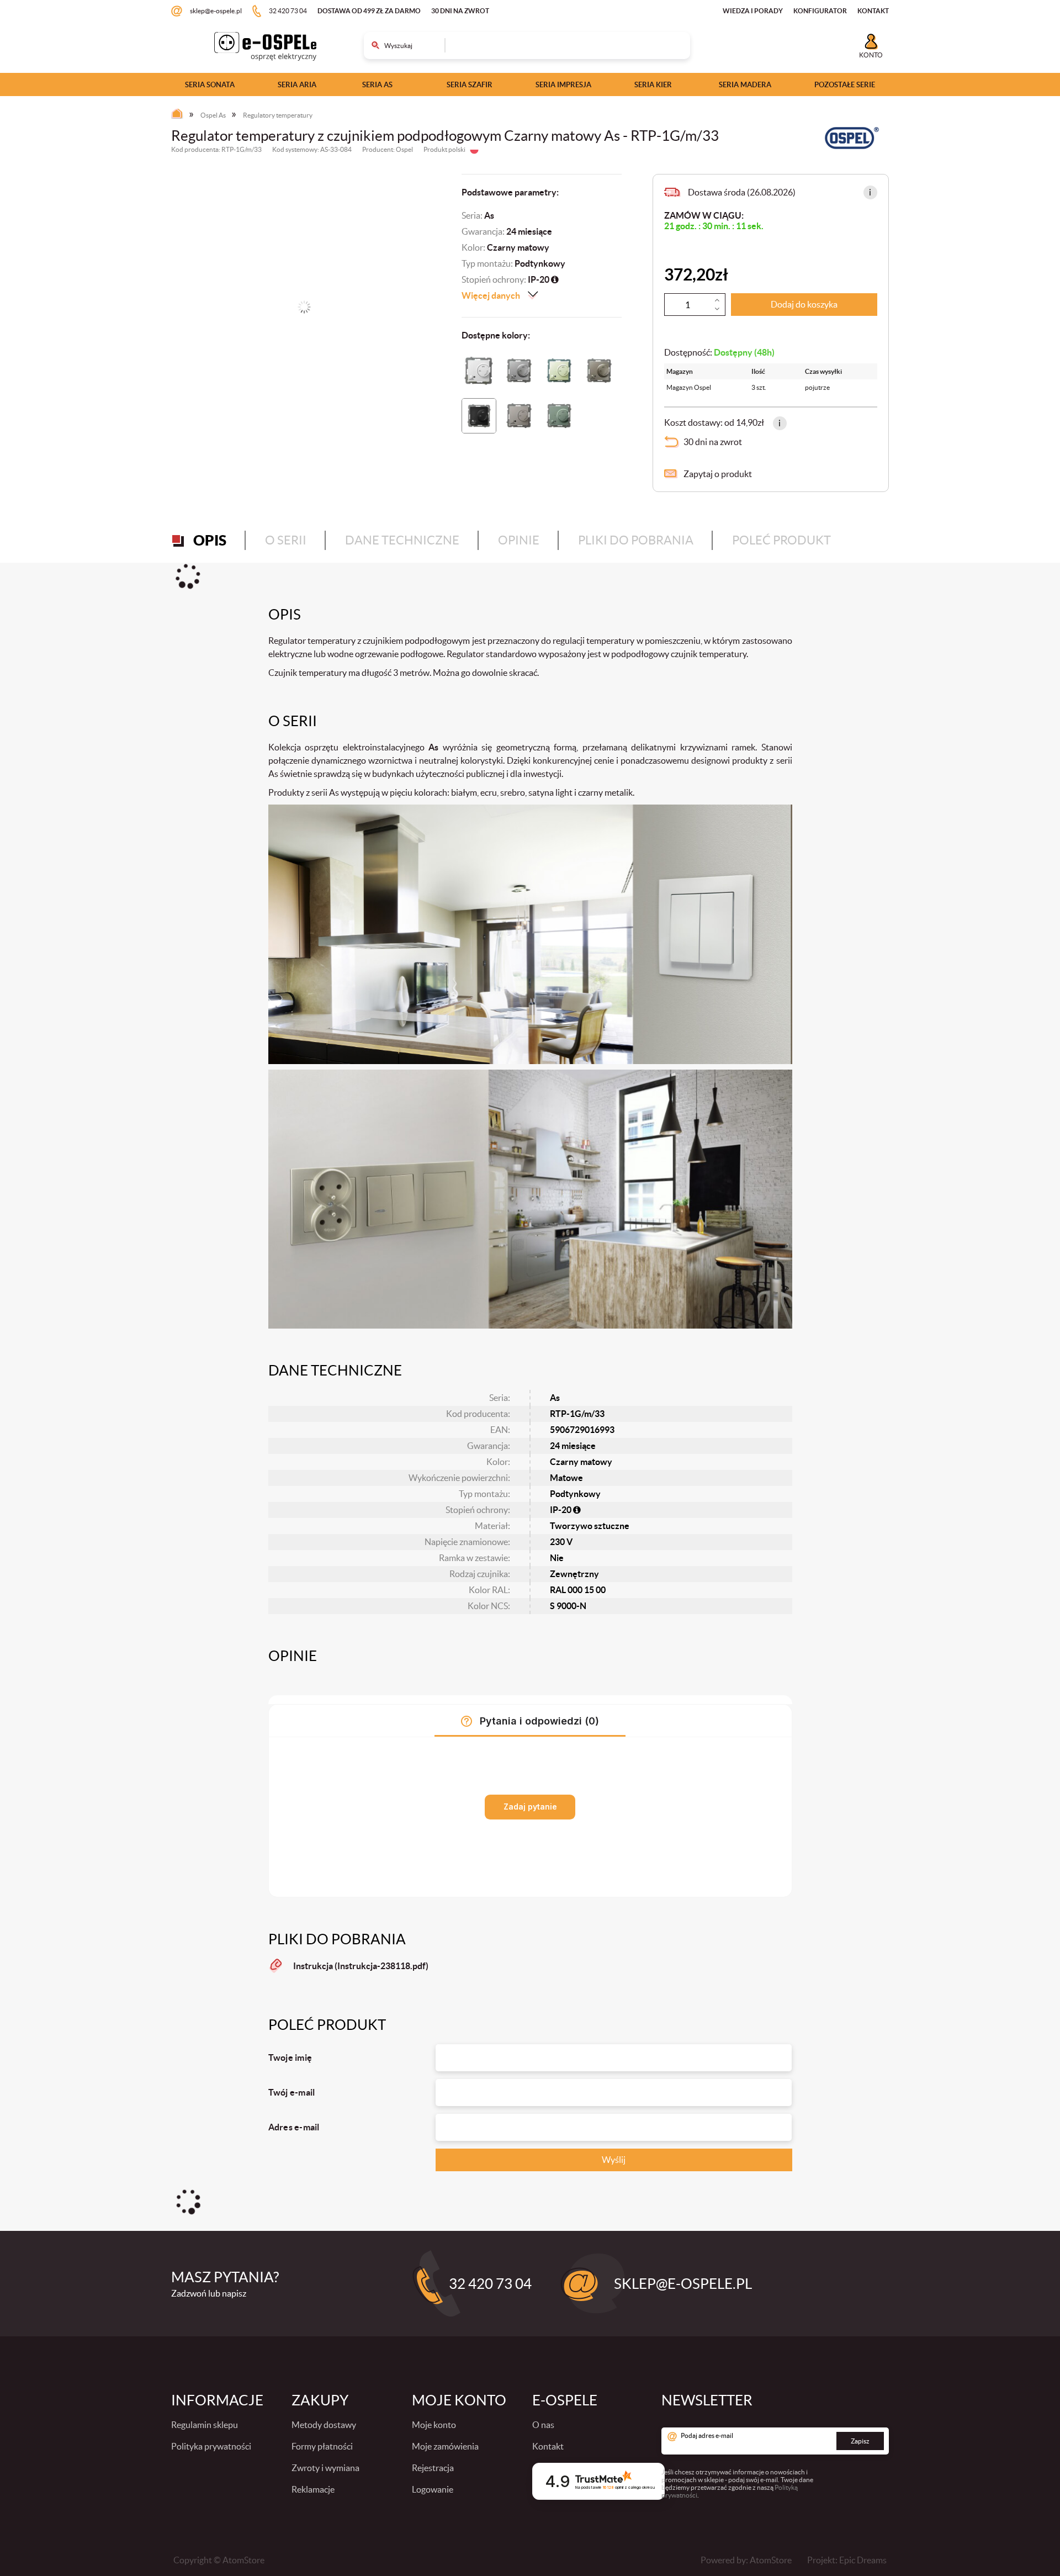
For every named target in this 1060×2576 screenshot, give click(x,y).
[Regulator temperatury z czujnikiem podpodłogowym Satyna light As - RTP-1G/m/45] (599, 371)
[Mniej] (717, 309)
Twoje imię (290, 2057)
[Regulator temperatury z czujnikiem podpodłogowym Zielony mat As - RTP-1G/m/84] (559, 416)
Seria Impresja (563, 85)
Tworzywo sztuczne (590, 1526)
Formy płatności (322, 2446)
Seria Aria (297, 85)
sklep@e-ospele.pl (216, 11)
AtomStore (771, 2560)
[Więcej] (717, 300)
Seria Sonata (210, 85)
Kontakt (548, 2446)
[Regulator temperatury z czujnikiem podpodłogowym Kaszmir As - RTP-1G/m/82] (519, 416)
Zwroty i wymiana (325, 2468)
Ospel (404, 149)
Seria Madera (745, 85)
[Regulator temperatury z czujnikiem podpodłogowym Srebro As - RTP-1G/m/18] (519, 371)
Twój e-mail (292, 2092)
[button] (870, 192)
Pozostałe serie (845, 85)
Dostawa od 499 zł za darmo (369, 11)
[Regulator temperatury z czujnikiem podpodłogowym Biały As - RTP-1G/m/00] (479, 371)
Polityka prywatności (211, 2446)
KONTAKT (873, 11)
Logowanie (433, 2489)
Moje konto (434, 2425)
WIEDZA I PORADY (753, 11)
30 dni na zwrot (460, 11)
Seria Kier (653, 85)
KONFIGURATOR (820, 11)
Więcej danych (491, 295)
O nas (543, 2425)
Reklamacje (313, 2489)
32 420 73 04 (288, 11)
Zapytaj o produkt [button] (718, 474)
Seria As (377, 85)
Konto (871, 55)
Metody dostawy (324, 2425)
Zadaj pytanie (530, 1807)
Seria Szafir (470, 85)
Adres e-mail (294, 2127)
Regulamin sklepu (205, 2425)
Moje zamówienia (445, 2446)
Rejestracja (433, 2468)
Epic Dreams (863, 2560)
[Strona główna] (180, 116)
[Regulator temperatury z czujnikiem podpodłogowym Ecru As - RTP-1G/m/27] (559, 371)
